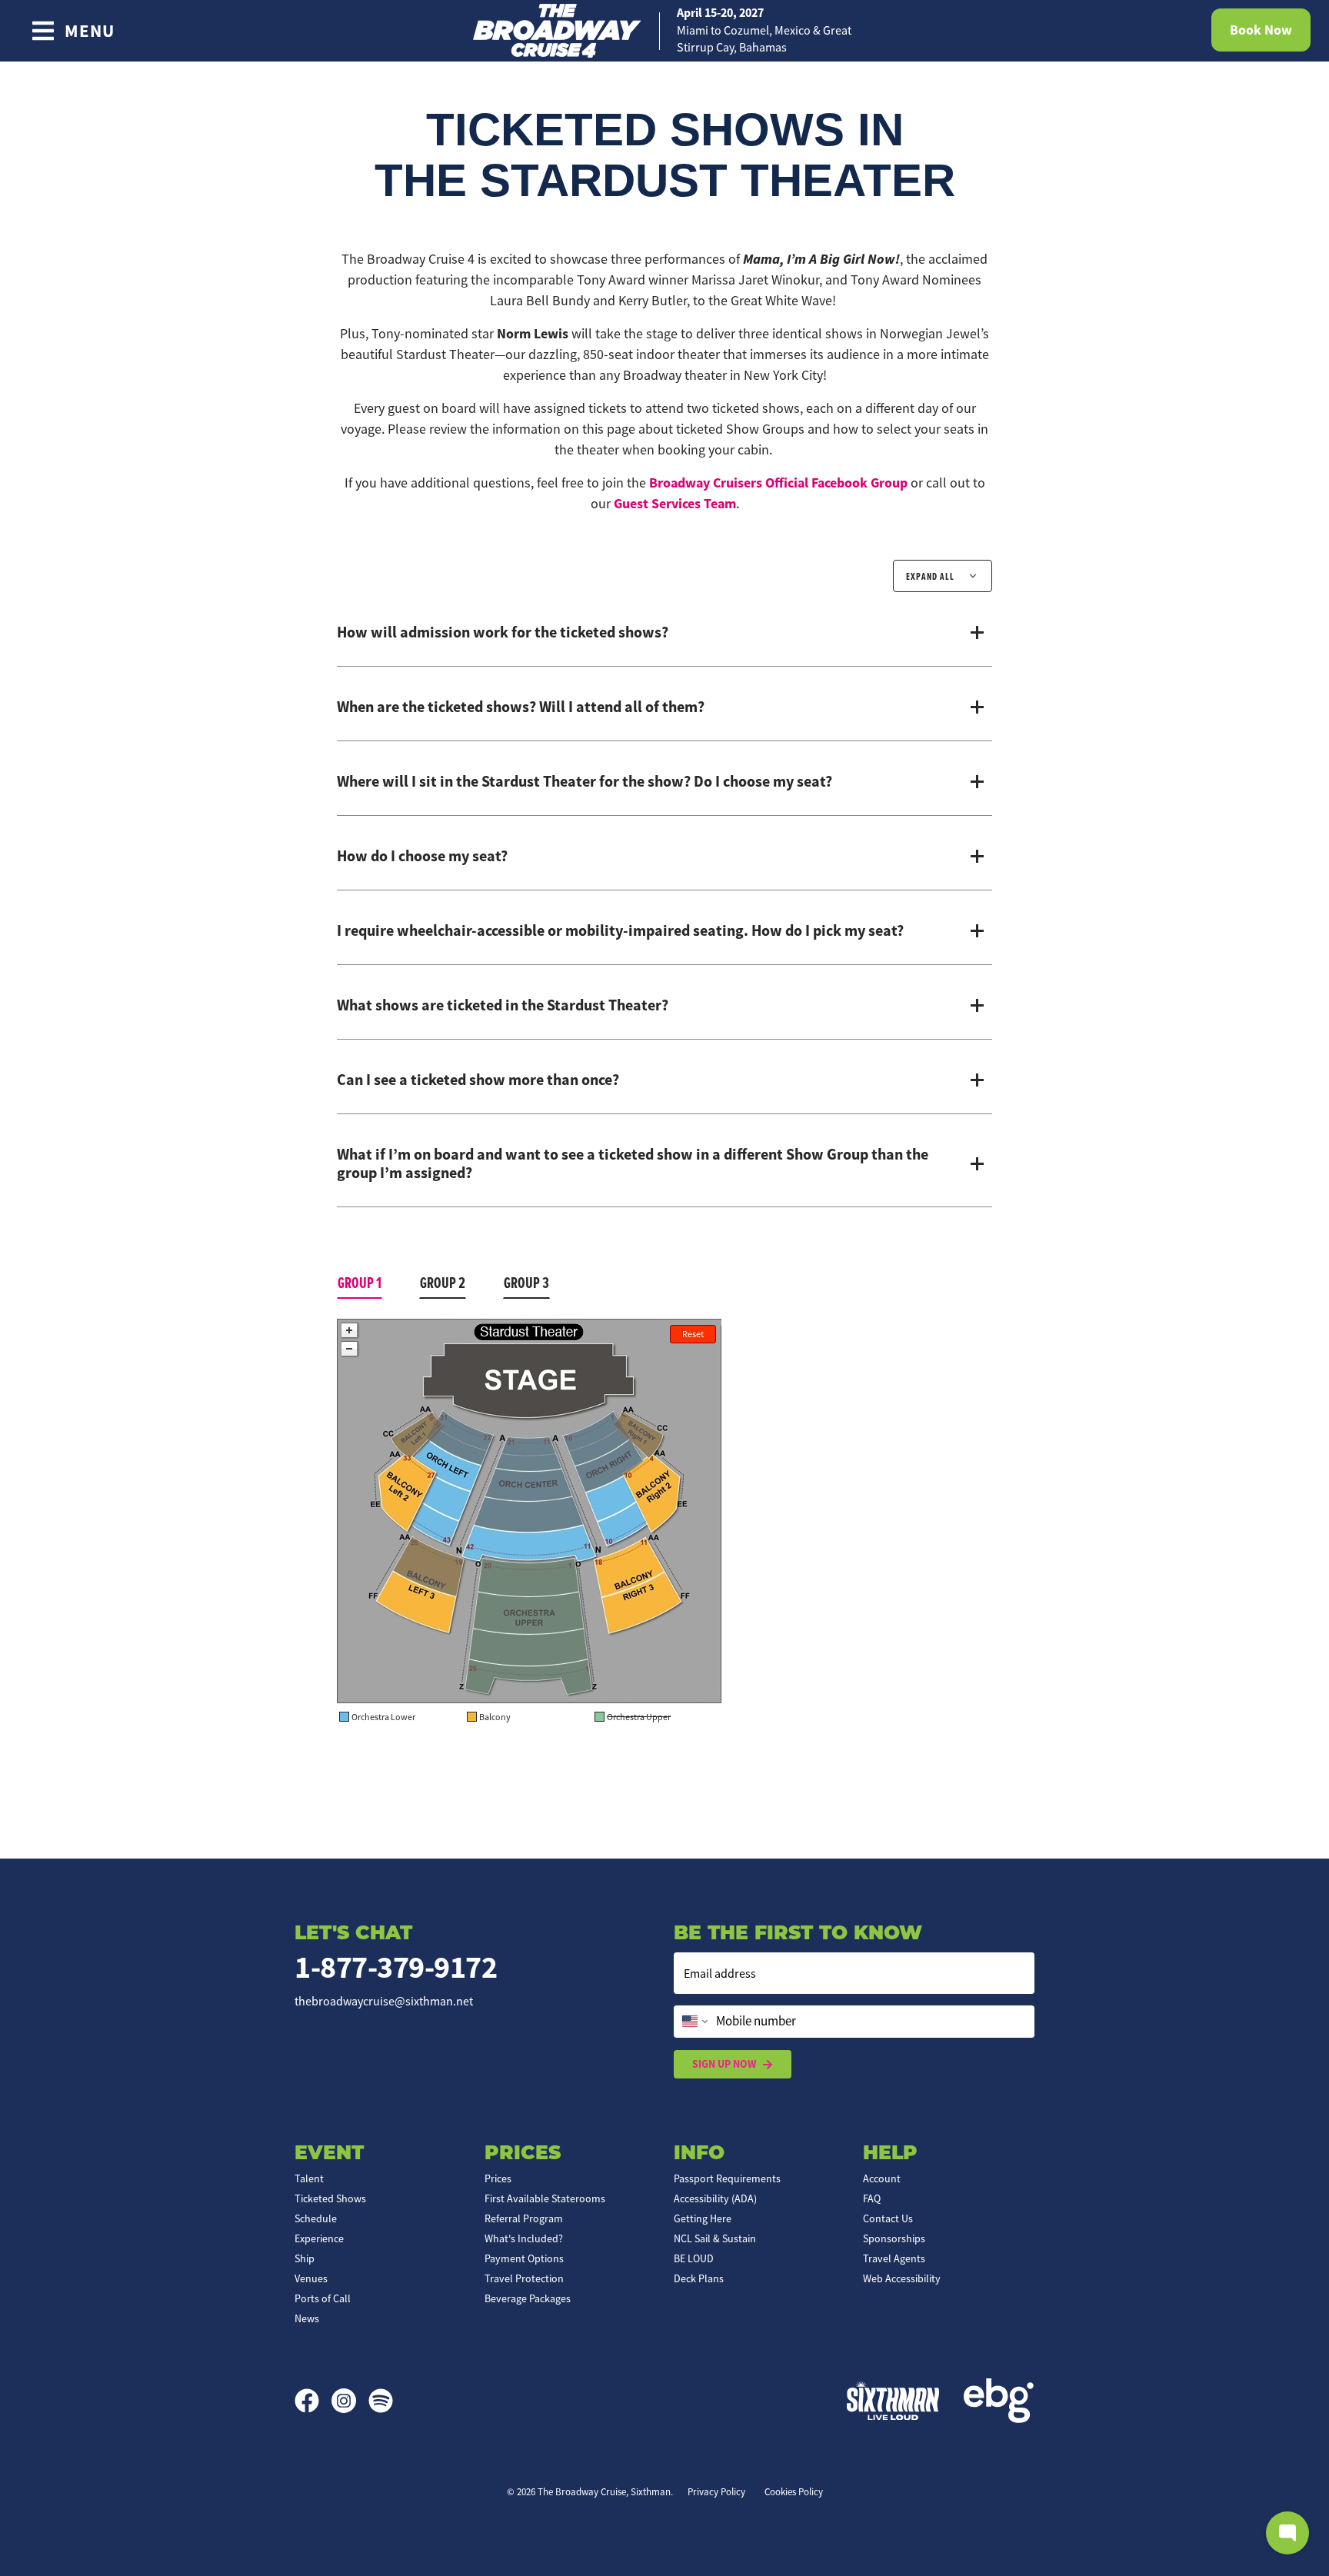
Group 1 (360, 1283)
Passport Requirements (727, 2178)
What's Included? (524, 2238)
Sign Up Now (724, 2064)
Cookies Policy (794, 2492)
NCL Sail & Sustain (715, 2238)
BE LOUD (694, 2258)
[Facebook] (313, 2401)
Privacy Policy (716, 2492)
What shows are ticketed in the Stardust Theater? (503, 1005)
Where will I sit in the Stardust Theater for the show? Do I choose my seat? (585, 781)
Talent (309, 2178)
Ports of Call (323, 2298)
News (307, 2318)
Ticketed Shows (330, 2198)
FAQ (872, 2198)
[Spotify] (381, 2401)
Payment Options (524, 2258)
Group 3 (526, 1283)
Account (882, 2178)
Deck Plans (699, 2278)
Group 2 (443, 1283)
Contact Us (888, 2218)
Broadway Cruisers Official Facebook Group (778, 483)
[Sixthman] (893, 2400)
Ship (305, 2258)
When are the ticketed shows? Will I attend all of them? (521, 707)
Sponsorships (894, 2238)
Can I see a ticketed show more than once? (478, 1080)
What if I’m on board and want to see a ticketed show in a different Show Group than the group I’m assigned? (633, 1163)
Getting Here (703, 2218)
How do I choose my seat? (422, 856)
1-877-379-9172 (396, 1967)
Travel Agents (894, 2258)
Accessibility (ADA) (715, 2198)
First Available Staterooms (545, 2198)
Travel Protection (524, 2278)
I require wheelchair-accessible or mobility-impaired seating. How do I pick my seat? (620, 930)
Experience (319, 2238)
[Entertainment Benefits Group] (999, 2401)
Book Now (1261, 30)
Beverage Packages (528, 2298)
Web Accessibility (902, 2278)
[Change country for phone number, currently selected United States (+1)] (693, 2022)
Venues (311, 2278)
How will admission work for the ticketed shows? (503, 632)
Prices (498, 2178)
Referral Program (524, 2218)
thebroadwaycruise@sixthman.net (384, 2002)
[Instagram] (350, 2401)
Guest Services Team (675, 504)
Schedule (316, 2218)
